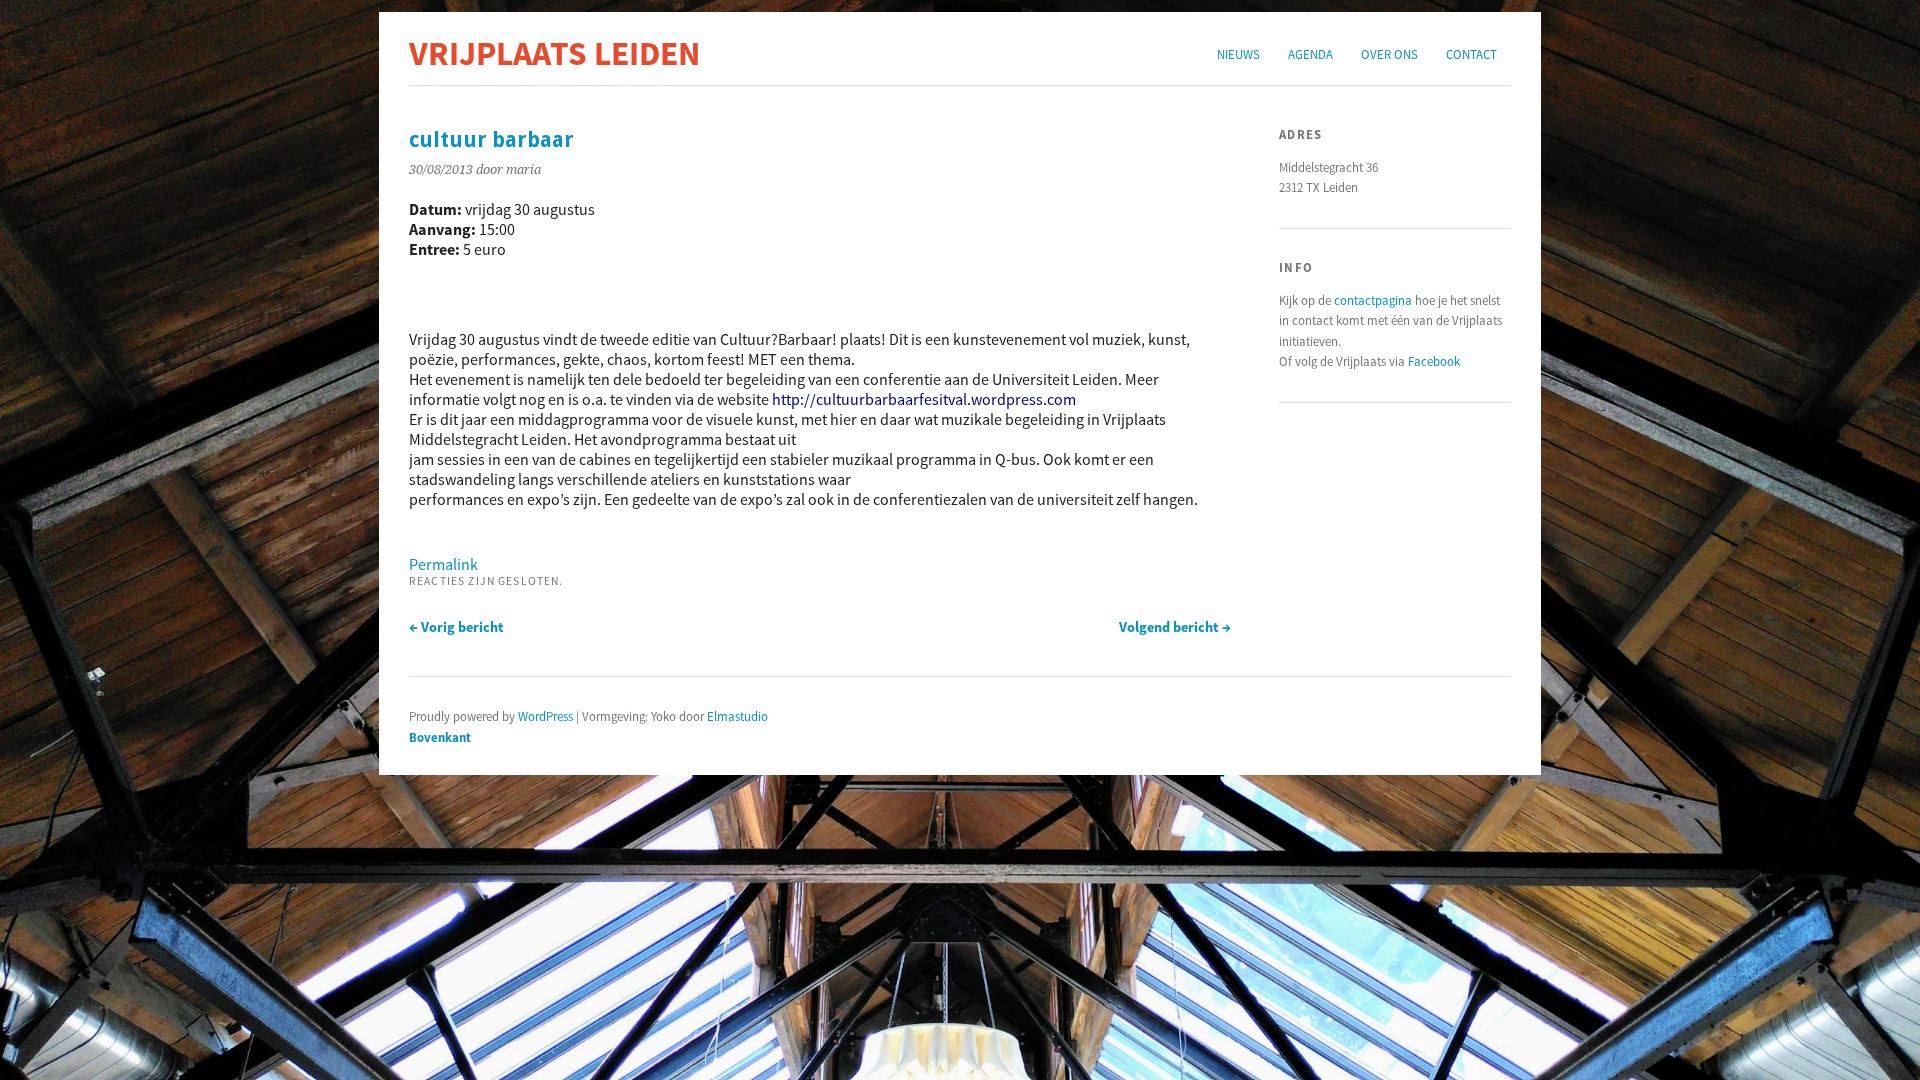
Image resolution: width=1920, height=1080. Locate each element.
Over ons (1389, 54)
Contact (1471, 54)
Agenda (1310, 54)
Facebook (1434, 361)
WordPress (545, 716)
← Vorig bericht (456, 627)
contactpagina (1373, 300)
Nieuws (1238, 54)
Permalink (443, 564)
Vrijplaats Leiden (554, 53)
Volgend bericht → (1175, 627)
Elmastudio (737, 716)
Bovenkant (440, 737)
